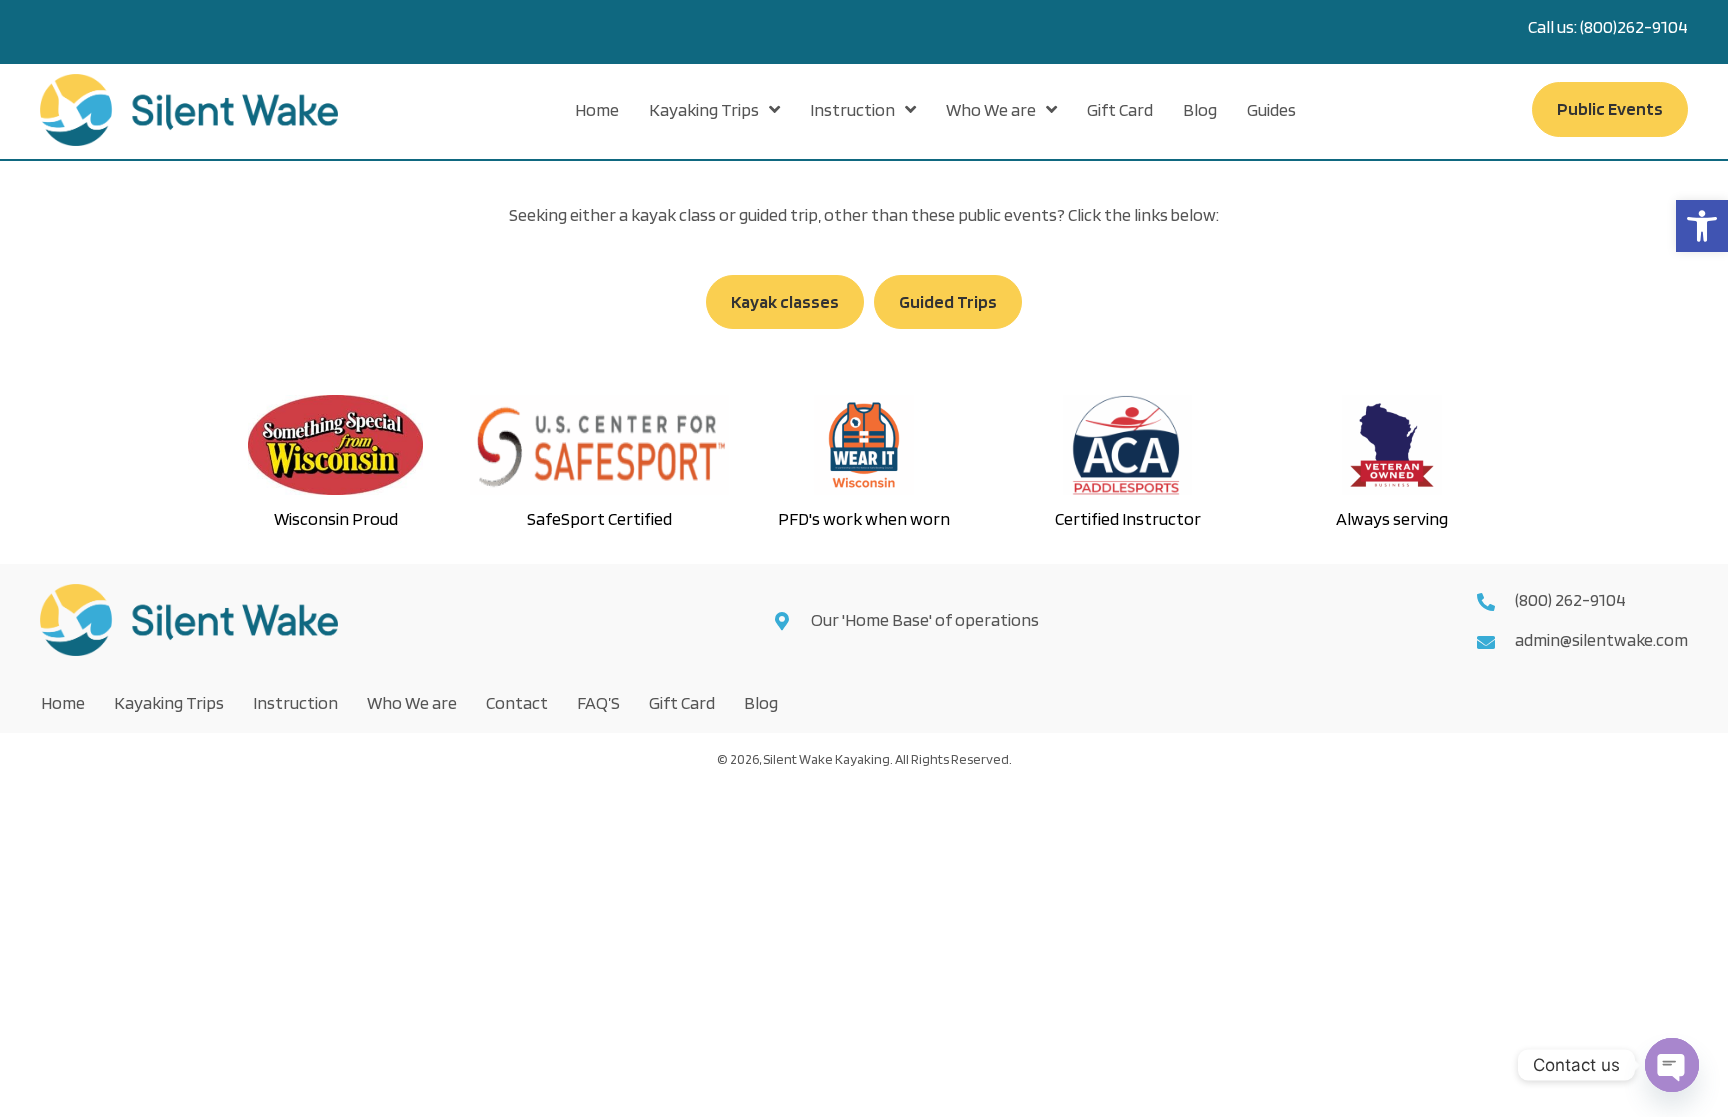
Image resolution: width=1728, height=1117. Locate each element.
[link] (1702, 226)
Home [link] (63, 702)
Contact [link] (517, 702)
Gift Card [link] (682, 702)
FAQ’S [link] (598, 702)
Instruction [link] (295, 702)
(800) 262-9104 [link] (1570, 599)
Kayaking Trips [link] (169, 702)
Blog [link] (761, 702)
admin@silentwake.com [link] (1601, 639)
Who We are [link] (412, 702)
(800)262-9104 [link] (1634, 26)
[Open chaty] (1672, 1065)
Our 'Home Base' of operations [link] (926, 619)
